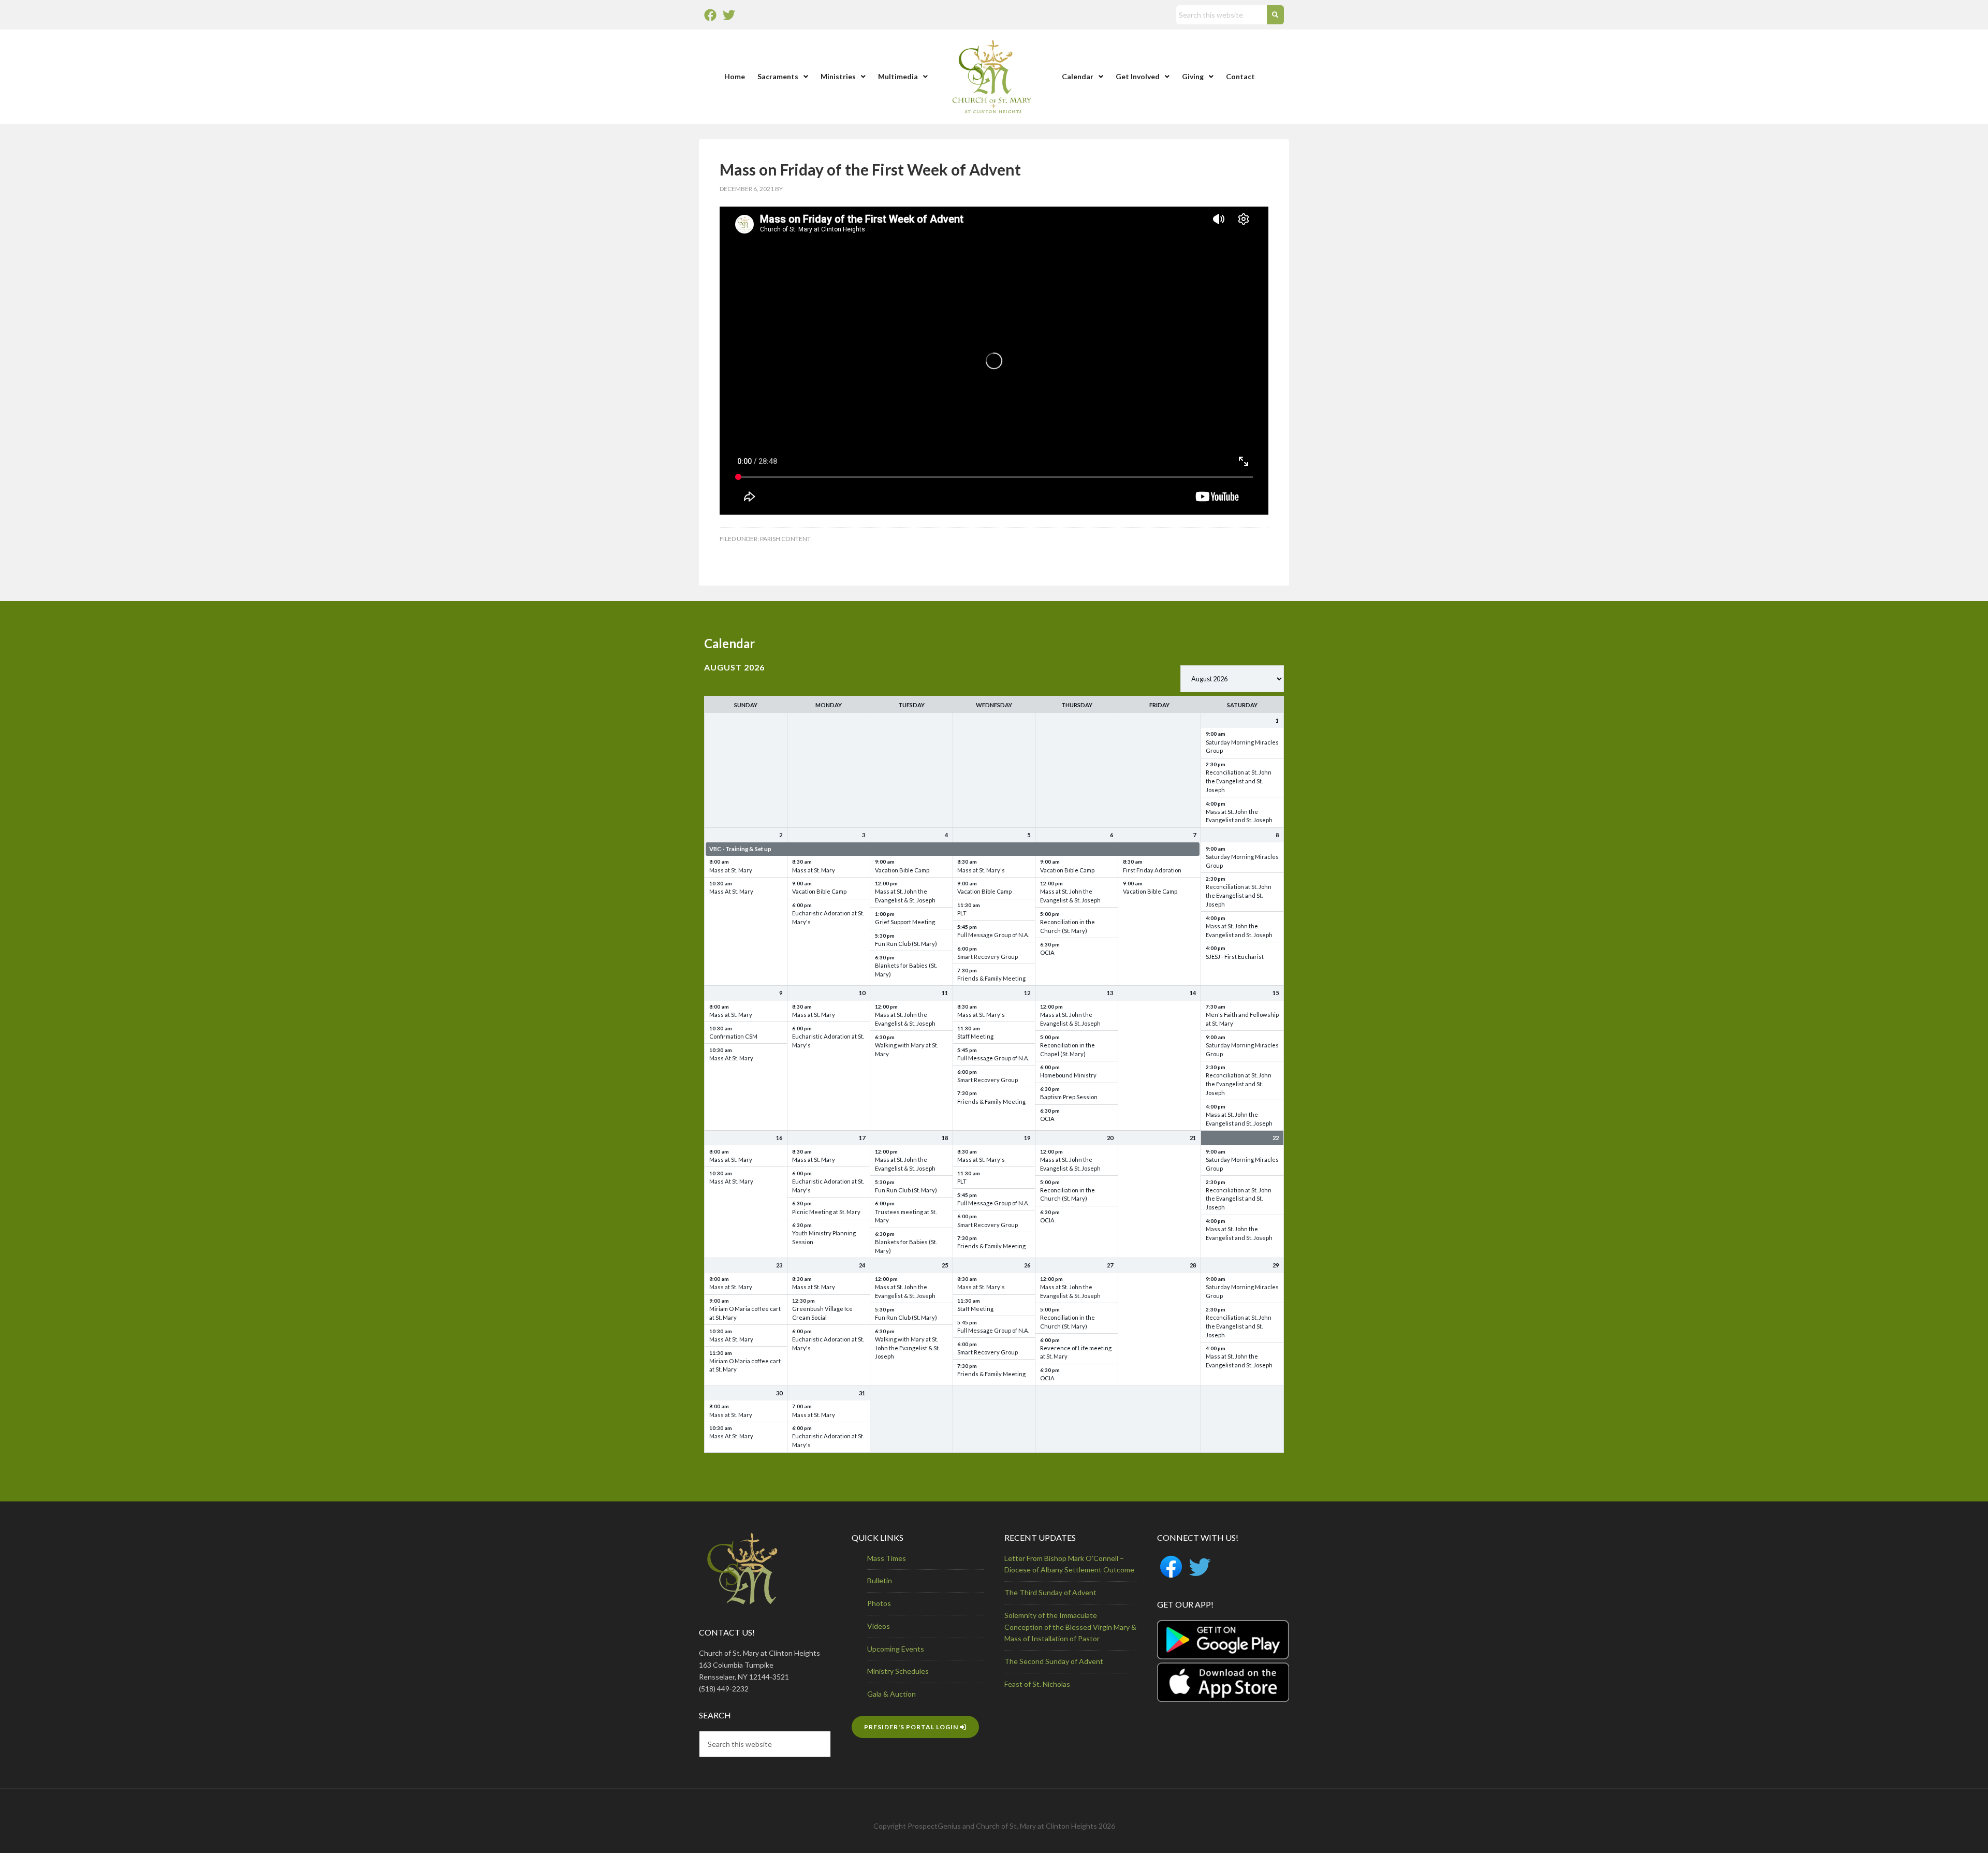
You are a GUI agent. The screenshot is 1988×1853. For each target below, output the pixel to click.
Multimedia (898, 76)
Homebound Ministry (1068, 1075)
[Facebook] (710, 15)
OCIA (1047, 952)
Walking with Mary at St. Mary (907, 1049)
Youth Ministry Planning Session (824, 1237)
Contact (1240, 76)
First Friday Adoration (1152, 870)
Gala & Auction (891, 1694)
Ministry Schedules (898, 1671)
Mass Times (887, 1558)
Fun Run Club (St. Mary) (906, 944)
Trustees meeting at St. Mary (906, 1216)
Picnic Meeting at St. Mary (826, 1212)
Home (735, 76)
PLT (962, 913)
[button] (783, 77)
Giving (1193, 76)
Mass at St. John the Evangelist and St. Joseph (1239, 816)
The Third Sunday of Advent (1050, 1592)
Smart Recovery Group (988, 957)
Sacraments (778, 76)
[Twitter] (729, 15)
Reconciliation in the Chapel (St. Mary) (1068, 1049)
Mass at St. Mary (731, 870)
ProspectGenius (934, 1826)
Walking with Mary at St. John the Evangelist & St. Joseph (907, 1348)
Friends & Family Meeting (991, 978)
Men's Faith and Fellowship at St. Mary (1242, 1019)
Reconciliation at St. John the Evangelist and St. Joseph (1239, 781)
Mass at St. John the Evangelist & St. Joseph (905, 896)
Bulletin (880, 1580)
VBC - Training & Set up (740, 849)
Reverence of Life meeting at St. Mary (1076, 1352)
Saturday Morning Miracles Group (1242, 747)
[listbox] (1232, 679)
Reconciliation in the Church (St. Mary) (1068, 926)
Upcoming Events (896, 1649)
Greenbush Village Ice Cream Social (822, 1313)
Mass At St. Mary (731, 891)
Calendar (1078, 76)
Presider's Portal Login (912, 1727)
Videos (879, 1626)
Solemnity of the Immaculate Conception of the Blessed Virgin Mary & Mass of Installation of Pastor (1070, 1627)
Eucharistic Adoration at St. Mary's (828, 917)
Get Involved (1138, 76)
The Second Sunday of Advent (1054, 1661)
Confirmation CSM (733, 1036)
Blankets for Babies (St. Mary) (906, 970)
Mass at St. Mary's (981, 870)
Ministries (838, 76)
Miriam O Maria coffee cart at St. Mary (745, 1313)
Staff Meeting (975, 1036)
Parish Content (785, 539)
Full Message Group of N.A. (993, 935)
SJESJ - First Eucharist (1235, 957)
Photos (879, 1603)
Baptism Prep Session (1069, 1097)
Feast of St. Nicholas (1037, 1684)
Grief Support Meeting (905, 922)
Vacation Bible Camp (819, 891)
